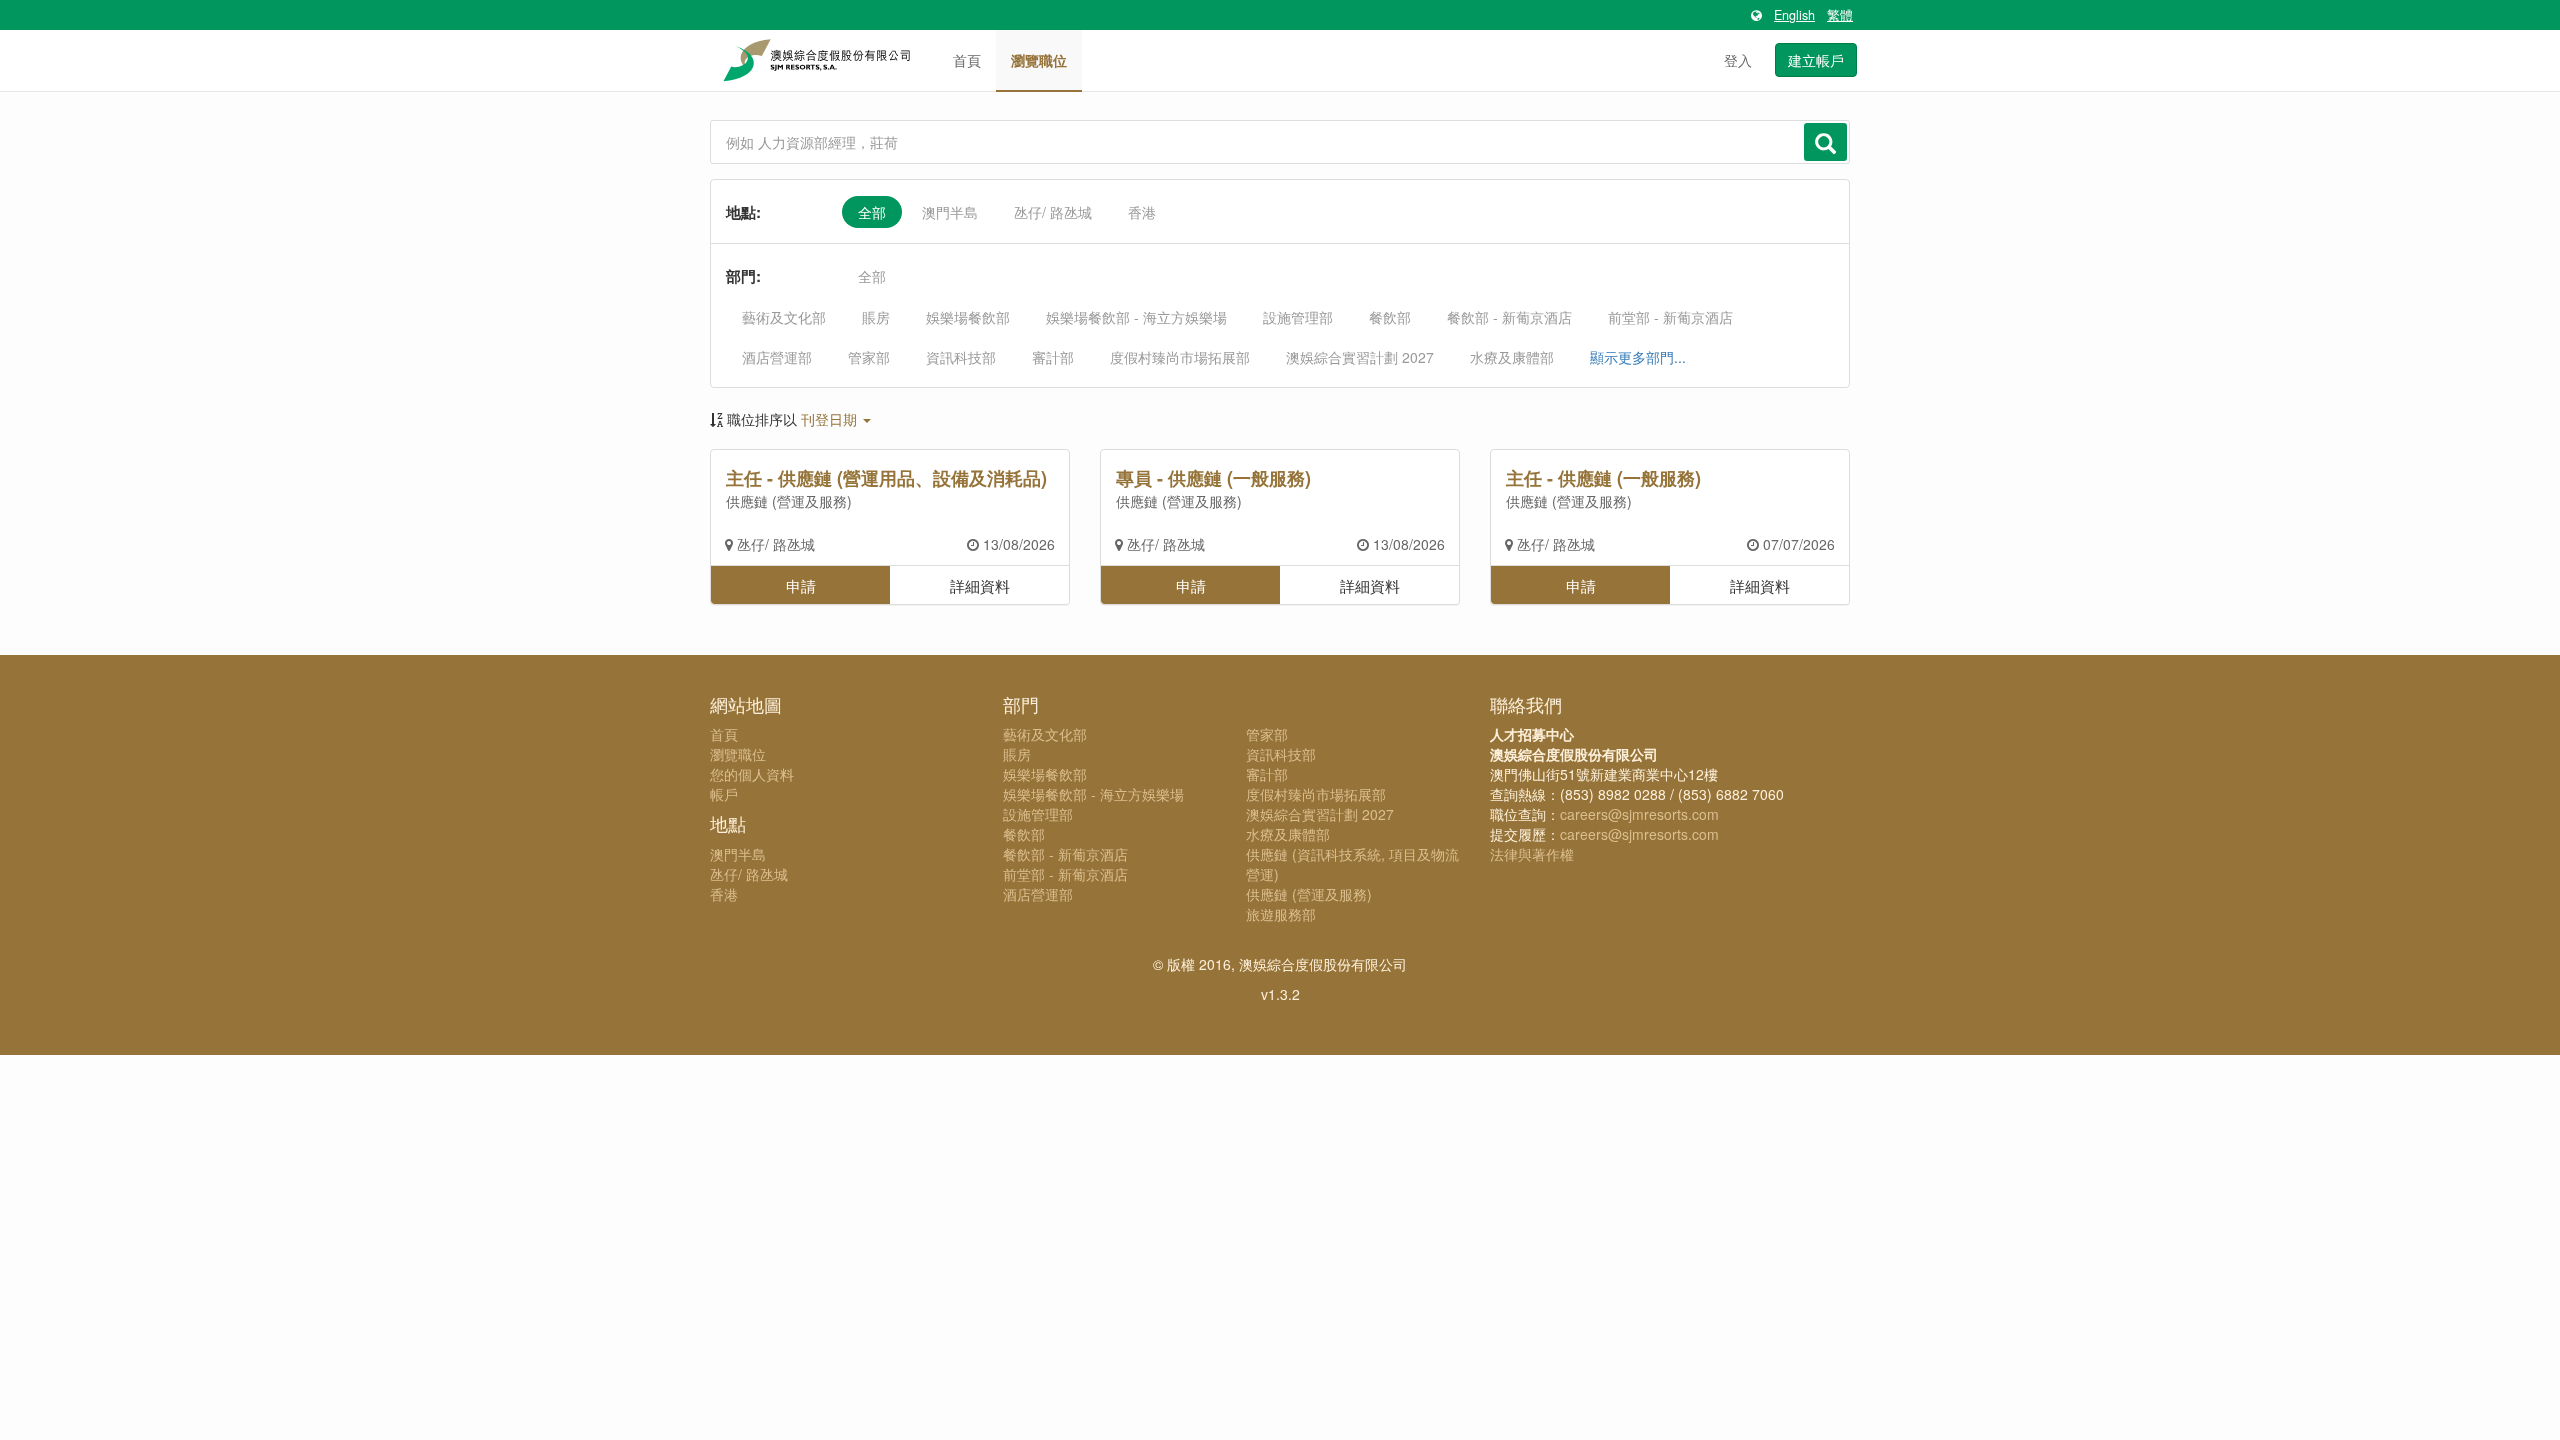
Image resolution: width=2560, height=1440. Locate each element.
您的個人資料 (752, 774)
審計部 (1053, 357)
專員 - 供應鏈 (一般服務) (1213, 478)
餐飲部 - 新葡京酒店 (1509, 317)
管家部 (869, 357)
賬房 (876, 317)
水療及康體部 (1512, 357)
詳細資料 (980, 585)
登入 (1738, 60)
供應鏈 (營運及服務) (789, 501)
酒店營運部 (777, 357)
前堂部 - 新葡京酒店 (1670, 317)
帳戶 (724, 794)
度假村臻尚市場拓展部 (1180, 357)
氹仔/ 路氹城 (1053, 212)
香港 (1142, 212)
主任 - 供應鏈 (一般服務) (1603, 478)
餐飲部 (1390, 317)
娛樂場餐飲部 (968, 317)
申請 (801, 585)
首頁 (967, 60)
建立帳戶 (1816, 60)
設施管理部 (1298, 317)
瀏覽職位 (1039, 60)
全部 (872, 212)
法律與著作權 (1532, 854)
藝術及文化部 (784, 317)
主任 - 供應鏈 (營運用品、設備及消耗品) (886, 478)
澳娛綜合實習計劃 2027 (1360, 357)
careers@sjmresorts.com (1639, 814)
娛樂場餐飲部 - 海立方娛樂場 (1136, 317)
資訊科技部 (961, 357)
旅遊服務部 (1281, 914)
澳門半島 (950, 212)
